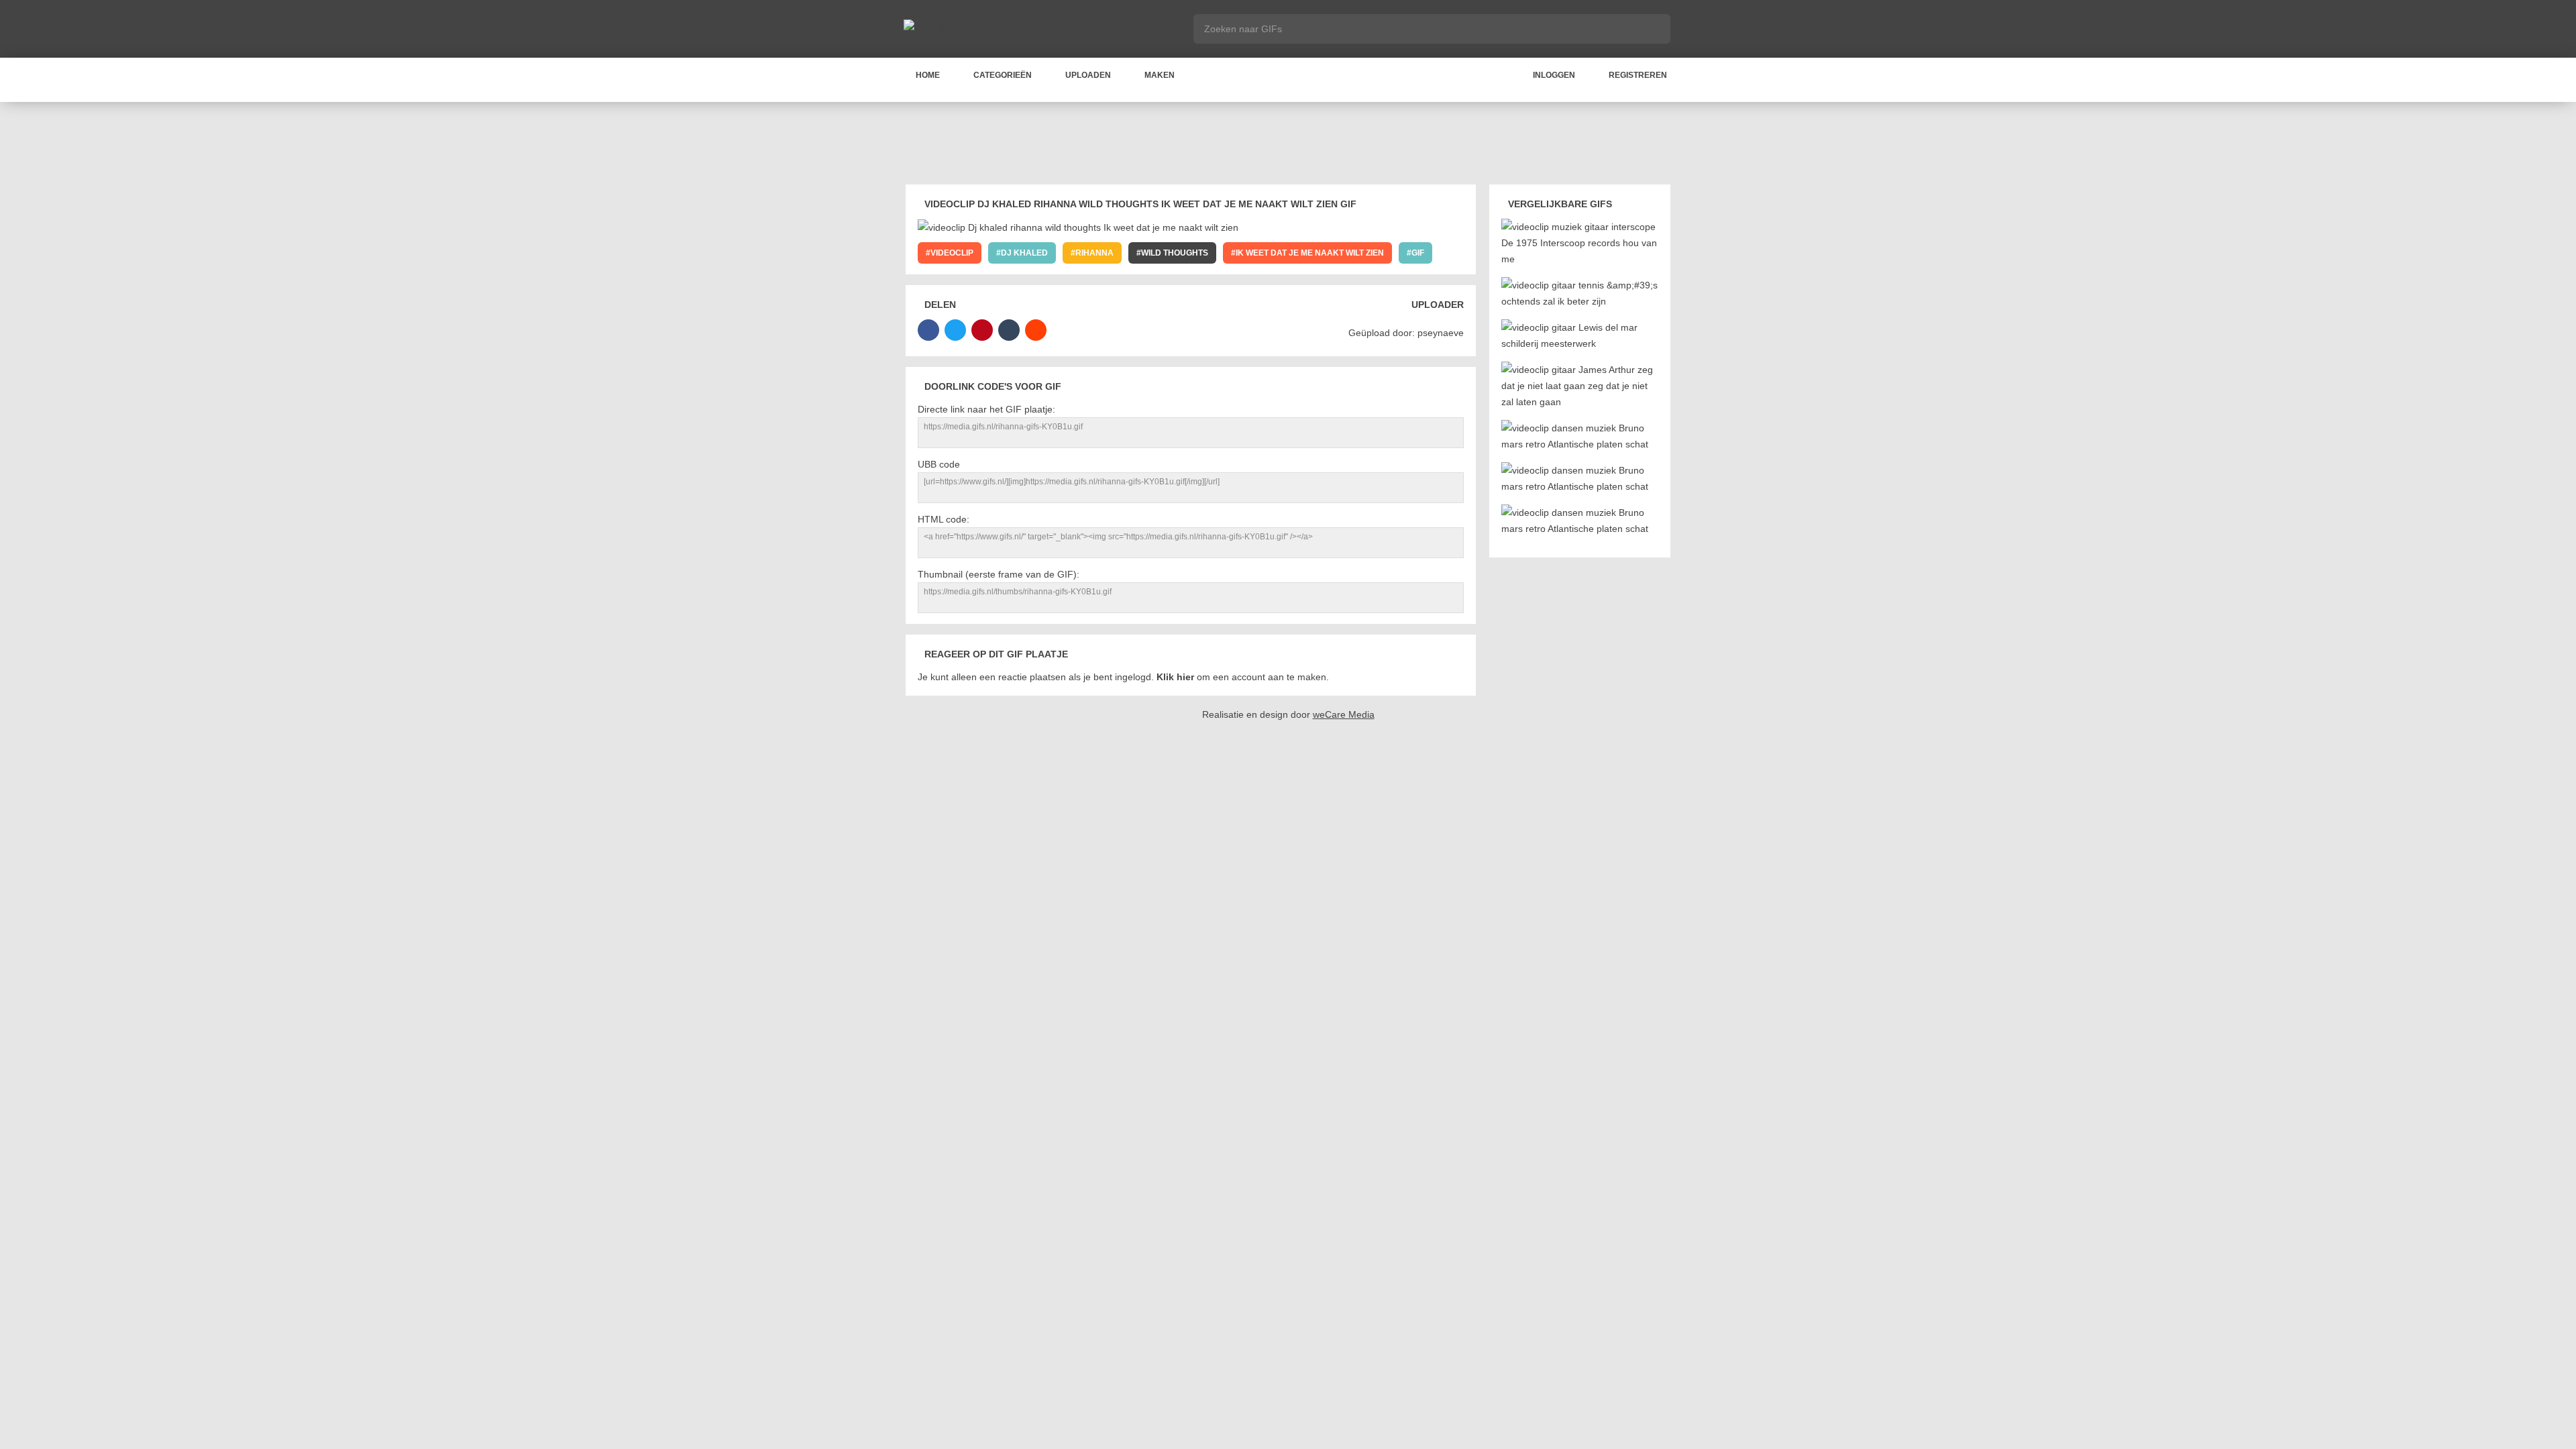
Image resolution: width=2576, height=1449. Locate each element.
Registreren (1638, 75)
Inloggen (1554, 75)
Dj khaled (1024, 253)
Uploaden (1088, 75)
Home (928, 75)
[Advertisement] (1288, 146)
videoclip (952, 253)
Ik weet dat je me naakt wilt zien (1310, 253)
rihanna (1094, 253)
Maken (1160, 75)
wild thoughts (1175, 253)
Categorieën (1003, 75)
